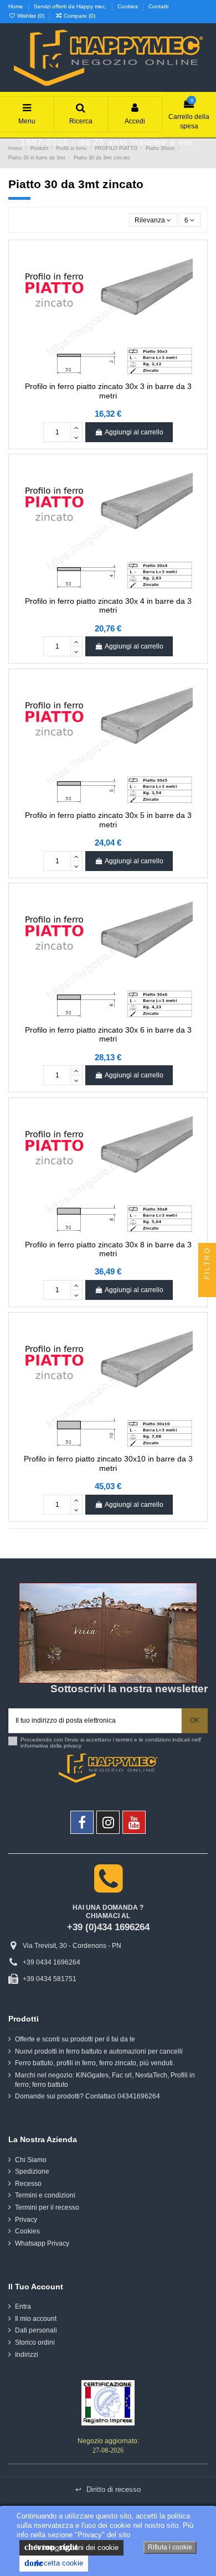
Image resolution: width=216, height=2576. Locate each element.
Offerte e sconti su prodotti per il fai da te (75, 2039)
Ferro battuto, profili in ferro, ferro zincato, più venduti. (95, 2063)
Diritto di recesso (108, 2489)
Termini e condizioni (45, 2195)
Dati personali (36, 2330)
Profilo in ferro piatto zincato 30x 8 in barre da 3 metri (108, 1249)
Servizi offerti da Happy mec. (71, 6)
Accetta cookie (54, 2563)
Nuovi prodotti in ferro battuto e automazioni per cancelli (99, 2051)
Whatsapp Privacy (42, 2243)
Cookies (128, 6)
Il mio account (36, 2319)
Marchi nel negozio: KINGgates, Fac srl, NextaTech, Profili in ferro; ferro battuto (105, 2080)
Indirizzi (27, 2355)
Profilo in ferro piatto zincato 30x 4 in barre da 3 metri (108, 606)
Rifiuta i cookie (170, 2547)
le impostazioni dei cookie (71, 2547)
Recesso (28, 2184)
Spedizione (32, 2171)
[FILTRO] (207, 1288)
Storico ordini (35, 2342)
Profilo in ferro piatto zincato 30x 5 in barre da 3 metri (108, 820)
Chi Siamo (31, 2160)
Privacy (26, 2220)
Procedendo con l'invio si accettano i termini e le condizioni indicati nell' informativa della (111, 1743)
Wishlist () (31, 16)
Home (17, 6)
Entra (23, 2307)
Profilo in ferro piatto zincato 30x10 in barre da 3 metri (108, 1463)
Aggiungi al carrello (134, 432)
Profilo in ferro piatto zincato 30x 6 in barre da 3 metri (108, 1035)
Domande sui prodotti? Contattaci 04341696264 (88, 2096)
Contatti (158, 6)
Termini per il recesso (47, 2207)
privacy (73, 1746)
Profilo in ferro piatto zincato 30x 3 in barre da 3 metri (108, 391)
